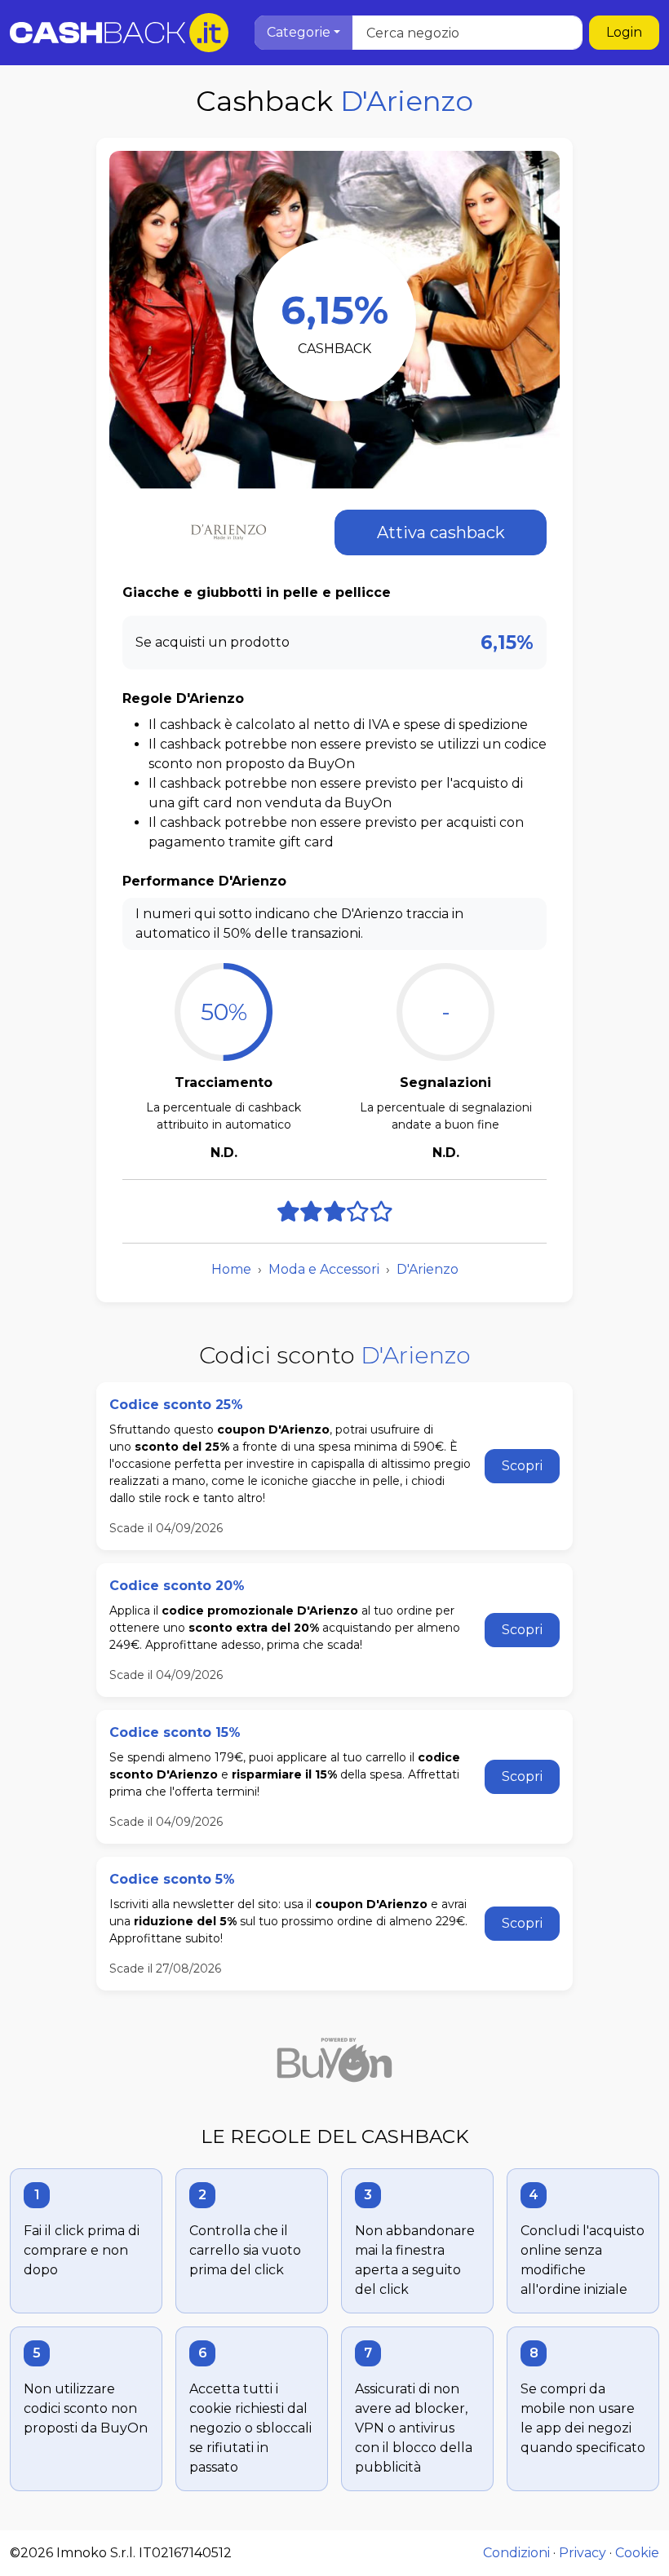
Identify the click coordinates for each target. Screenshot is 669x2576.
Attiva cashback (441, 532)
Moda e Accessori (324, 1269)
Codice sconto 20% (177, 1586)
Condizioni (516, 2553)
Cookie (637, 2553)
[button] (303, 33)
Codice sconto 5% (172, 1879)
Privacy (583, 2553)
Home (231, 1269)
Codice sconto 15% (175, 1732)
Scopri (522, 1466)
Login (624, 32)
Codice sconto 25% (176, 1405)
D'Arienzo (428, 1269)
